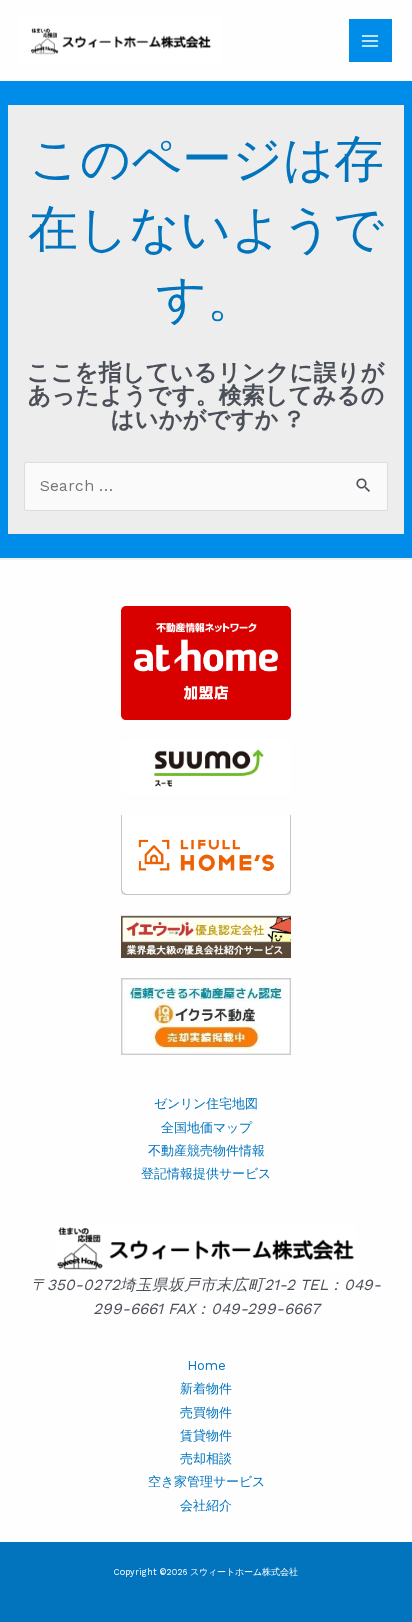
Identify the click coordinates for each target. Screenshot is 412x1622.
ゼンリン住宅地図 (206, 1103)
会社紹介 (206, 1505)
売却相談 (206, 1458)
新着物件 (206, 1388)
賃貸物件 (206, 1435)
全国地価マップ (206, 1127)
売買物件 (206, 1412)
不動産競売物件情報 (206, 1150)
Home (206, 1365)
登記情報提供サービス (206, 1173)
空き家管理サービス (206, 1481)
